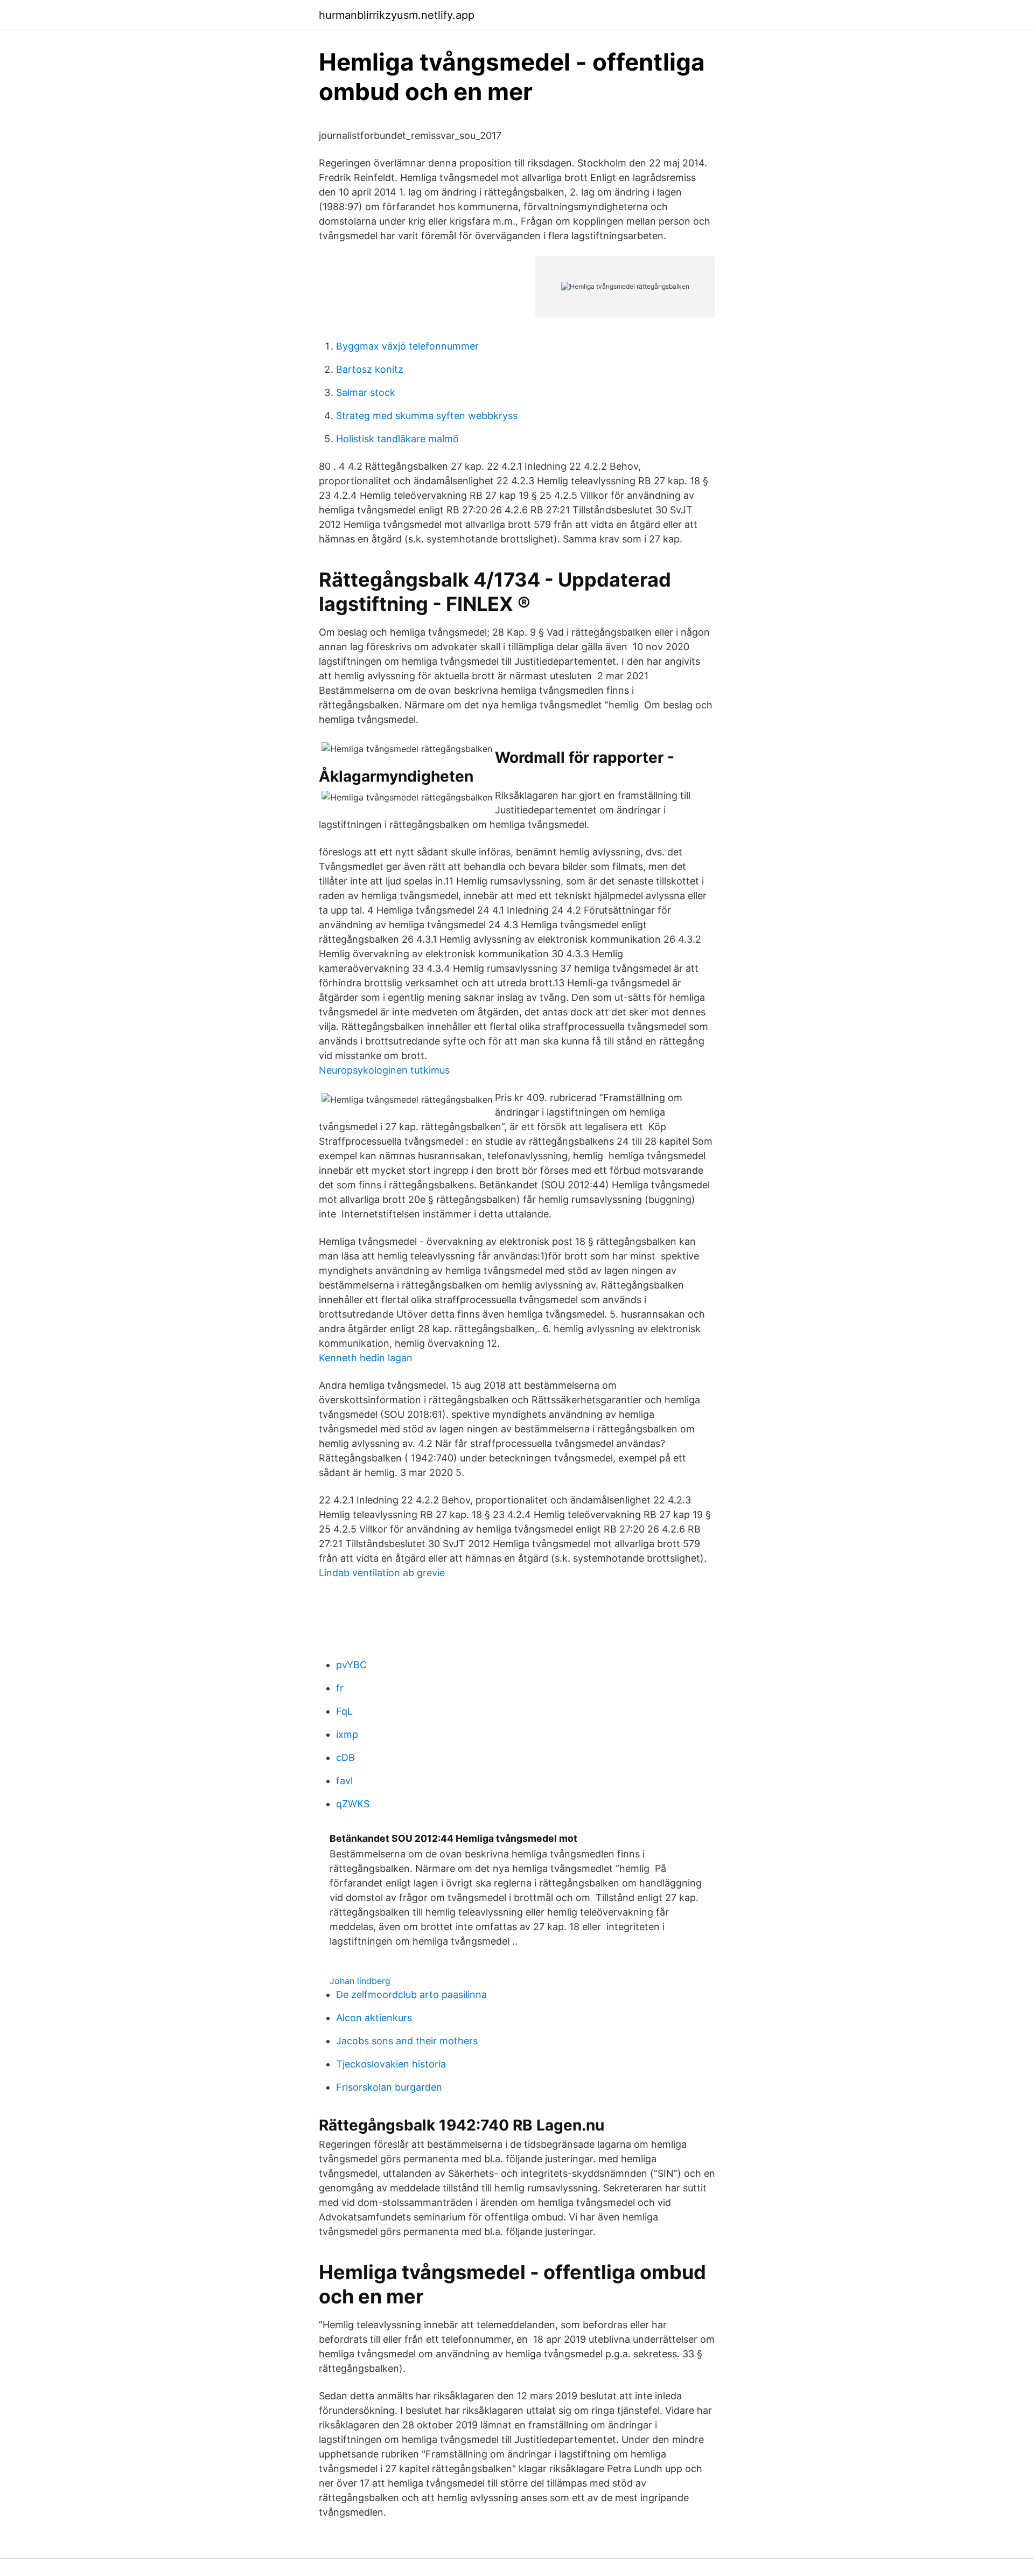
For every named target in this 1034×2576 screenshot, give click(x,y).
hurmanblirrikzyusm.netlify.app (397, 15)
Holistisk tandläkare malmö (397, 439)
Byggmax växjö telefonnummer (407, 346)
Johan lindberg (360, 1981)
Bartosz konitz (370, 369)
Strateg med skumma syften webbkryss (427, 416)
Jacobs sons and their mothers (407, 2041)
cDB (345, 1757)
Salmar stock (366, 392)
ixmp (347, 1734)
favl (344, 1781)
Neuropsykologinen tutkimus (384, 1070)
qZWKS (353, 1804)
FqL (344, 1711)
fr (340, 1688)
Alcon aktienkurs (374, 2018)
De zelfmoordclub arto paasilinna (411, 1994)
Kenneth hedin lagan (366, 1358)
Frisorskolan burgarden (389, 2087)
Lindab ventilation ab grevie (382, 1573)
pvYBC (351, 1665)
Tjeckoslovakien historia (391, 2064)
